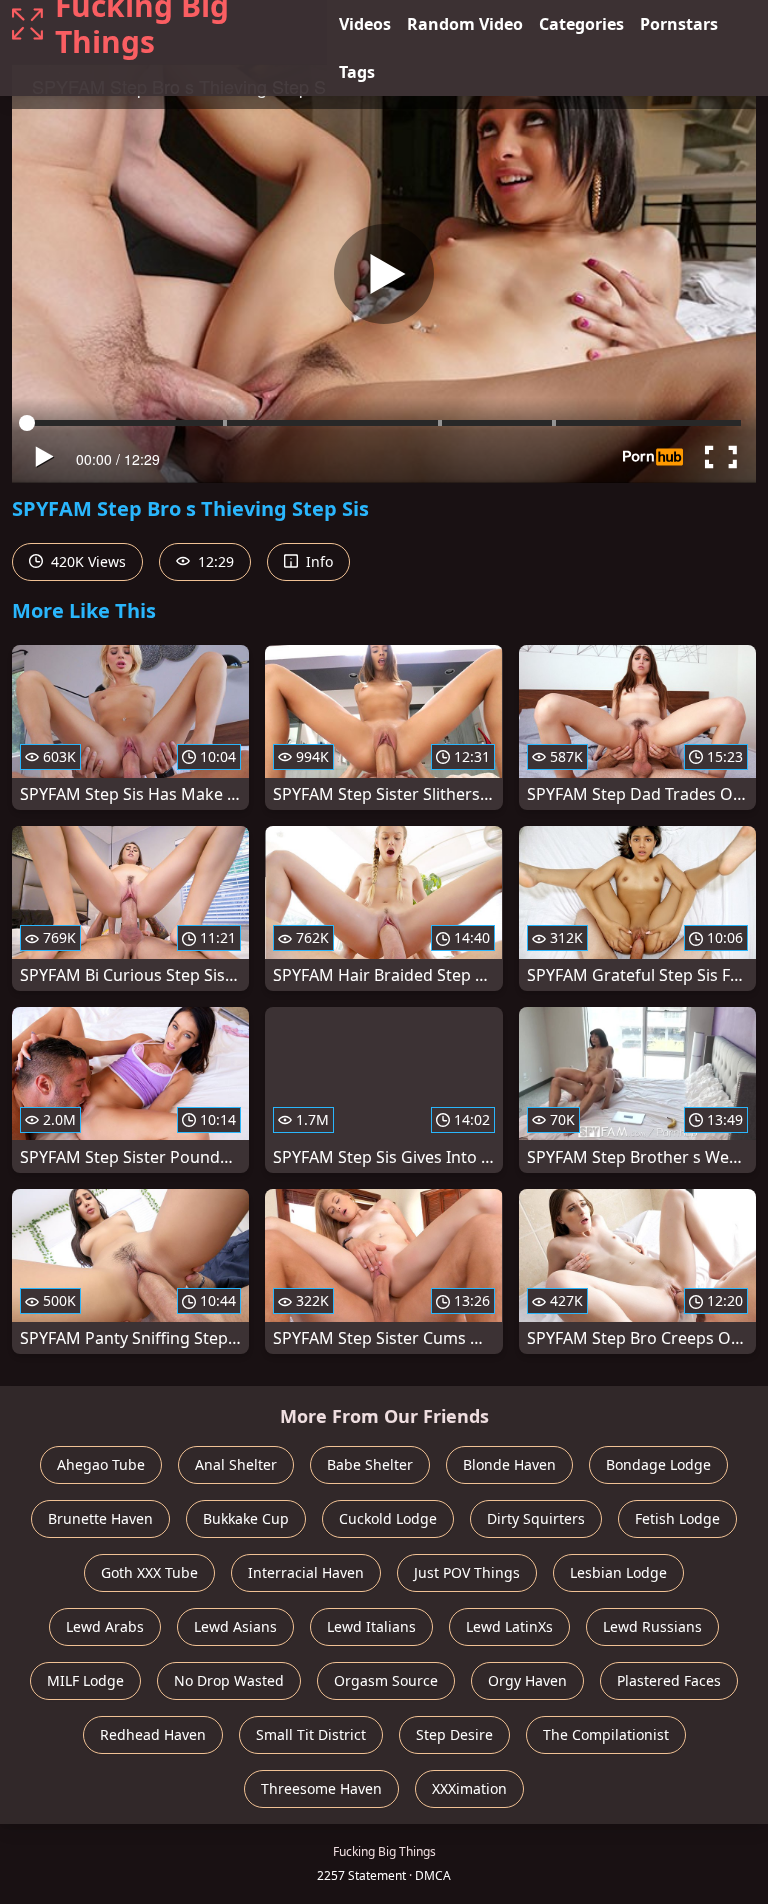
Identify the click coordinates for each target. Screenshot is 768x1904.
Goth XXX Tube (149, 1572)
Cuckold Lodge (388, 1518)
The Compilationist (606, 1734)
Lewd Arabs (105, 1626)
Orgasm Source (386, 1680)
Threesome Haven (321, 1788)
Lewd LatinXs (509, 1626)
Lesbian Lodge (618, 1572)
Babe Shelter (370, 1464)
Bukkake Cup (246, 1518)
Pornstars (679, 24)
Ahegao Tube (101, 1464)
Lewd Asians (235, 1626)
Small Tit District (311, 1734)
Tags (357, 72)
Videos (365, 24)
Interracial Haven (306, 1572)
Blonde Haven (509, 1464)
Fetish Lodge (677, 1518)
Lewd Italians (371, 1626)
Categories (581, 24)
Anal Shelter (236, 1464)
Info (317, 561)
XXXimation (469, 1788)
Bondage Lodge (658, 1464)
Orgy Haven (527, 1680)
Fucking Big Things (142, 24)
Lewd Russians (652, 1626)
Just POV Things (467, 1572)
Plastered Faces (669, 1680)
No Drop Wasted (229, 1680)
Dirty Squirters (536, 1518)
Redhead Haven (153, 1734)
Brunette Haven (100, 1518)
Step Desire (454, 1734)
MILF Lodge (85, 1680)
